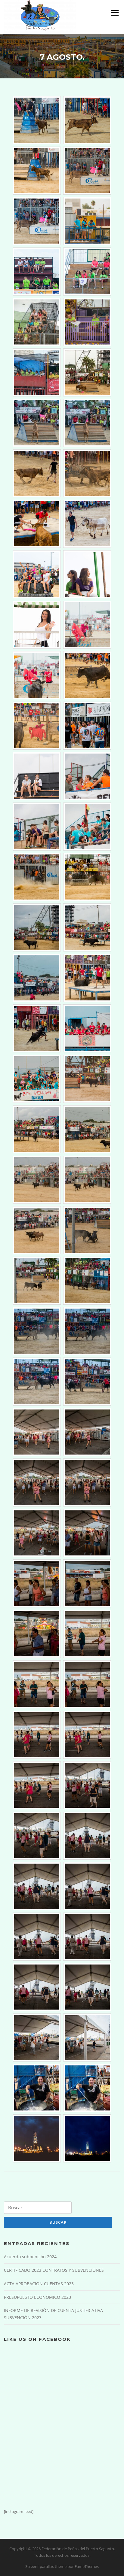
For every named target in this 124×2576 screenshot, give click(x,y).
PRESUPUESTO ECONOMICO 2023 (37, 2297)
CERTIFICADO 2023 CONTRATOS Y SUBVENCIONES (54, 2270)
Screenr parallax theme (46, 2566)
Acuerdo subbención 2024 (30, 2257)
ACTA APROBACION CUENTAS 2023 (39, 2284)
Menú (115, 13)
